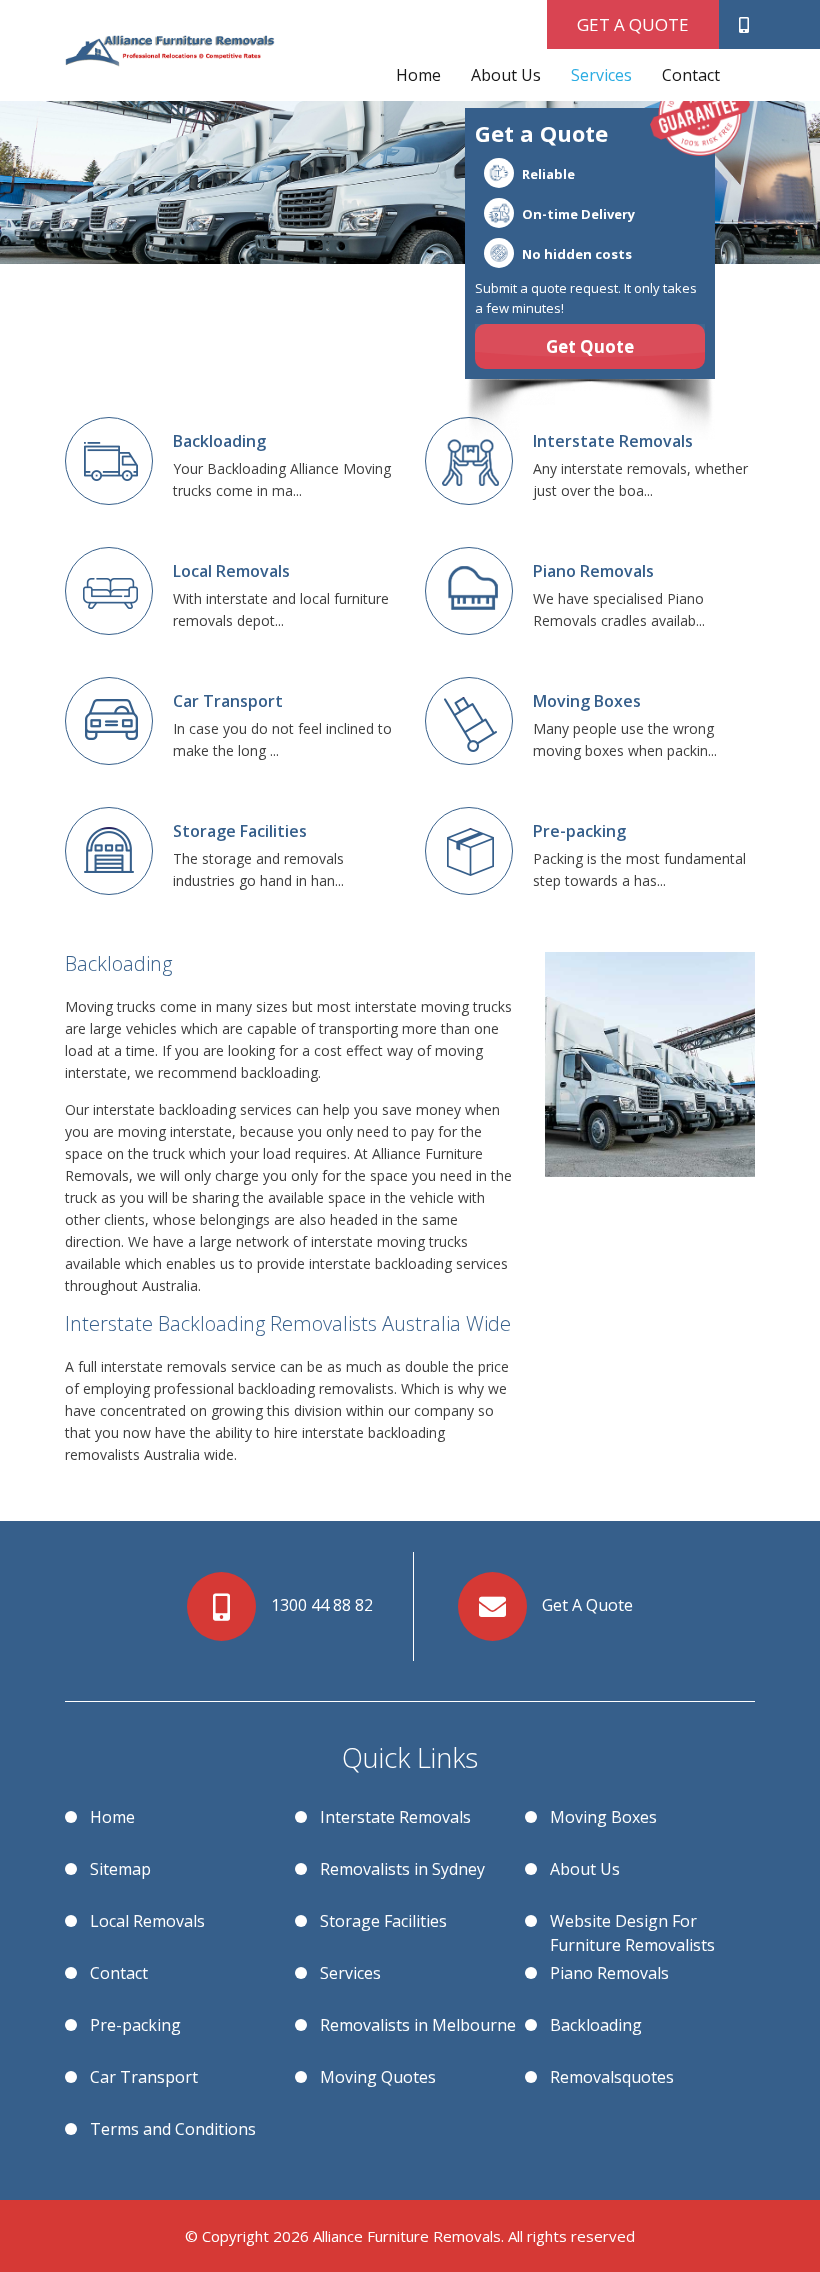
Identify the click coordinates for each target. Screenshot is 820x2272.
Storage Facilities (383, 1921)
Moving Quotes (378, 2077)
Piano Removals (609, 1973)
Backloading (596, 2025)
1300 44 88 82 (322, 1605)
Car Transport (144, 2077)
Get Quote (590, 346)
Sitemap (120, 1869)
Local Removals (147, 1921)
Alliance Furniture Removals (407, 2236)
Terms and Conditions (173, 2129)
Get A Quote (633, 24)
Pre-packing (135, 2025)
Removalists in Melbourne (418, 2025)
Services (601, 75)
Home (418, 75)
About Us (506, 75)
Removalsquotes (612, 2077)
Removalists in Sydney (402, 1869)
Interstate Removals (395, 1817)
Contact (691, 75)
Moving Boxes (603, 1817)
